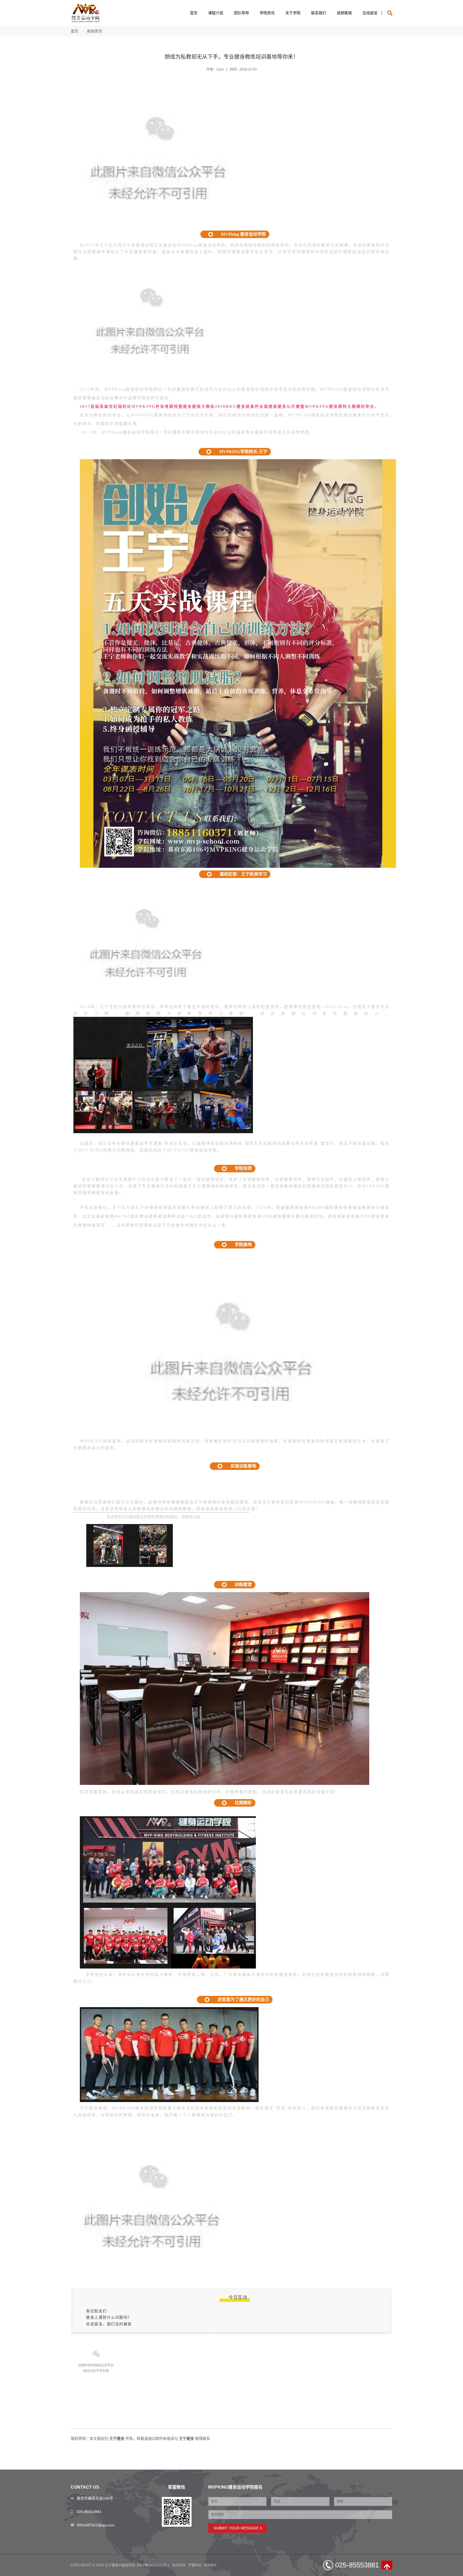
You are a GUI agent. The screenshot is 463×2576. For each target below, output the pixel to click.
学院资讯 (267, 13)
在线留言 (370, 13)
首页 (194, 13)
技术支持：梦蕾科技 (187, 2565)
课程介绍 (216, 13)
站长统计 (210, 2565)
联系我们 (319, 13)
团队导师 (241, 13)
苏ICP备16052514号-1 (153, 2565)
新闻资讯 (95, 31)
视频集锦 (344, 13)
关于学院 (293, 13)
